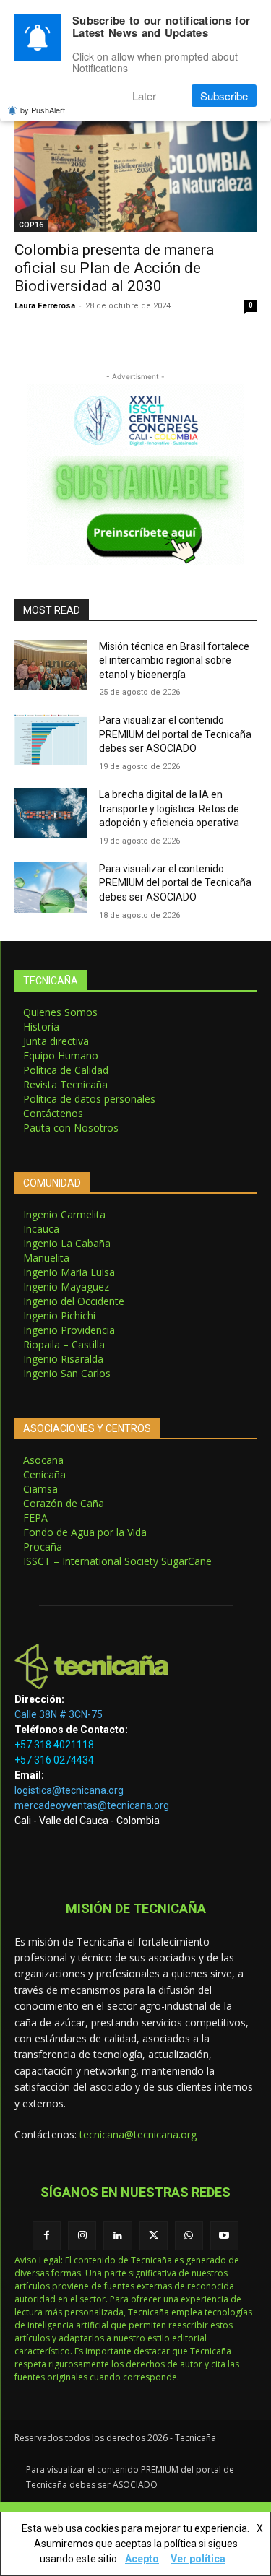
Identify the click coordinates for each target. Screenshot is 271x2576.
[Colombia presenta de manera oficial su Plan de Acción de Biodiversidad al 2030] (135, 171)
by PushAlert (43, 110)
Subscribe (224, 96)
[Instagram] (82, 2235)
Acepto (142, 2559)
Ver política (198, 2559)
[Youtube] (224, 2235)
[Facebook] (47, 2235)
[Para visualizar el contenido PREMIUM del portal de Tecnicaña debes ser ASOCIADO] (51, 739)
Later (144, 96)
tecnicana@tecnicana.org (138, 2134)
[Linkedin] (117, 2235)
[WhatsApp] (189, 2235)
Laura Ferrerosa (45, 306)
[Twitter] (154, 2235)
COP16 (31, 225)
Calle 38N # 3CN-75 (59, 1714)
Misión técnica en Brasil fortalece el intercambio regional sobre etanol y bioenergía (174, 660)
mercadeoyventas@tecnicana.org (92, 1805)
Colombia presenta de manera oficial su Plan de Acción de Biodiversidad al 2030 (114, 268)
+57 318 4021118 (54, 1745)
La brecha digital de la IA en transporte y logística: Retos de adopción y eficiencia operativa (169, 808)
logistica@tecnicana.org (69, 1790)
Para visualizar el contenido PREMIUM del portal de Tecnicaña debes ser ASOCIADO (175, 734)
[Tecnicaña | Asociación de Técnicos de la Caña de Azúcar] (135, 1666)
